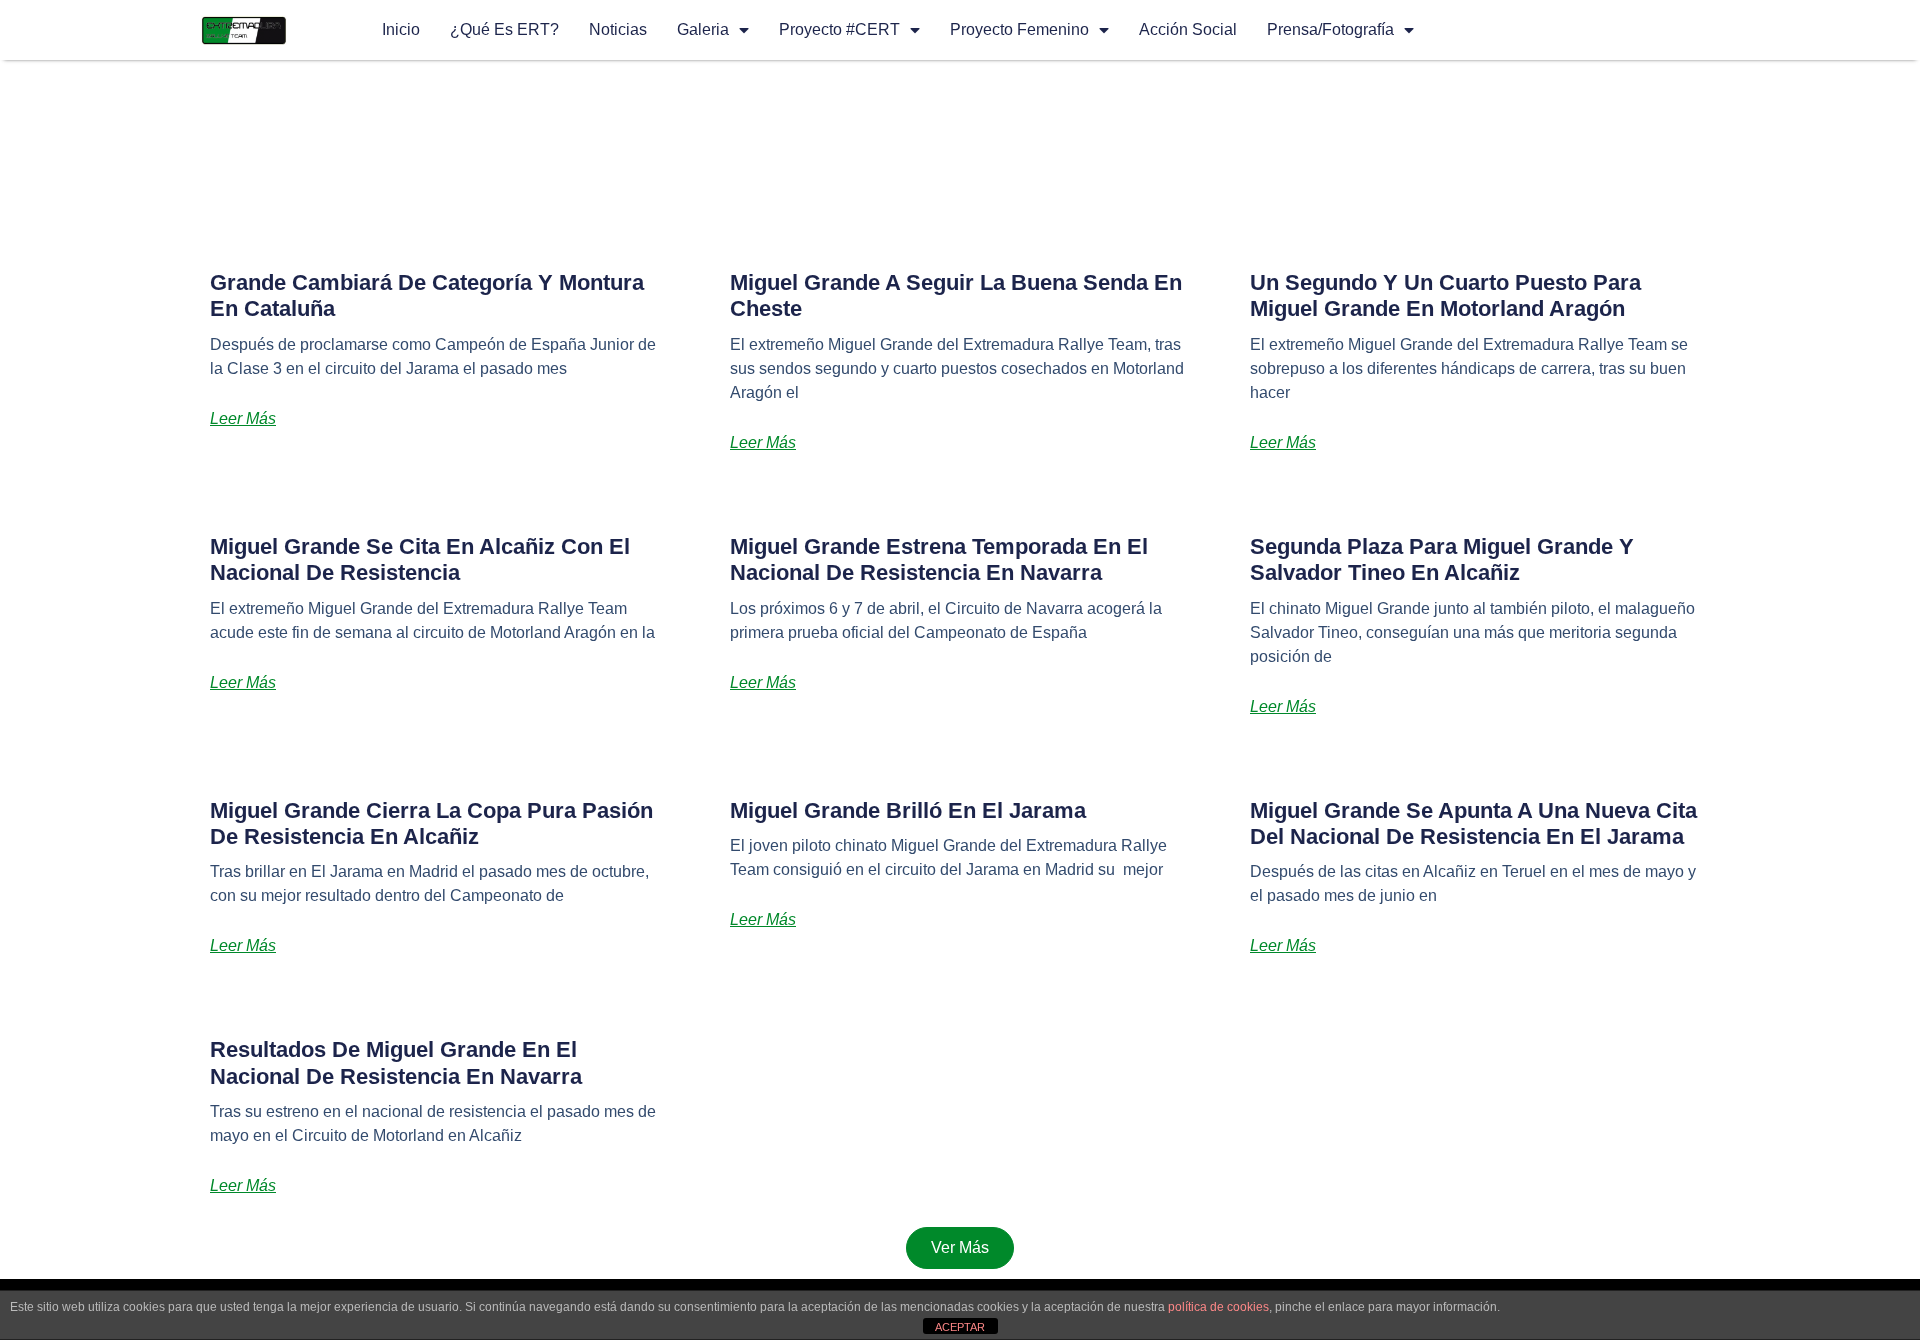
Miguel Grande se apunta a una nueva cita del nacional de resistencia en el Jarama (1473, 823)
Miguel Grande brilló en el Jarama (908, 810)
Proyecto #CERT (839, 29)
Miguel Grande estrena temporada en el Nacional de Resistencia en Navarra (939, 559)
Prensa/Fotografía (1330, 29)
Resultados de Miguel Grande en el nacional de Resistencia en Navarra (396, 1062)
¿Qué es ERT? (504, 29)
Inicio (401, 29)
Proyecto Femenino (1019, 29)
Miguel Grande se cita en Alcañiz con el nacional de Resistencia (420, 559)
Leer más (243, 418)
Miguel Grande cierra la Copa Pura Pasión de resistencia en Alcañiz (431, 823)
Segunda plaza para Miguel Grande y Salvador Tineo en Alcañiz (1442, 559)
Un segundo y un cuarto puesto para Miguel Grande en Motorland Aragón (1445, 295)
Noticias (618, 29)
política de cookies (1218, 1307)
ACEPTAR (960, 1327)
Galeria (703, 29)
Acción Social (1188, 29)
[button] (960, 1248)
